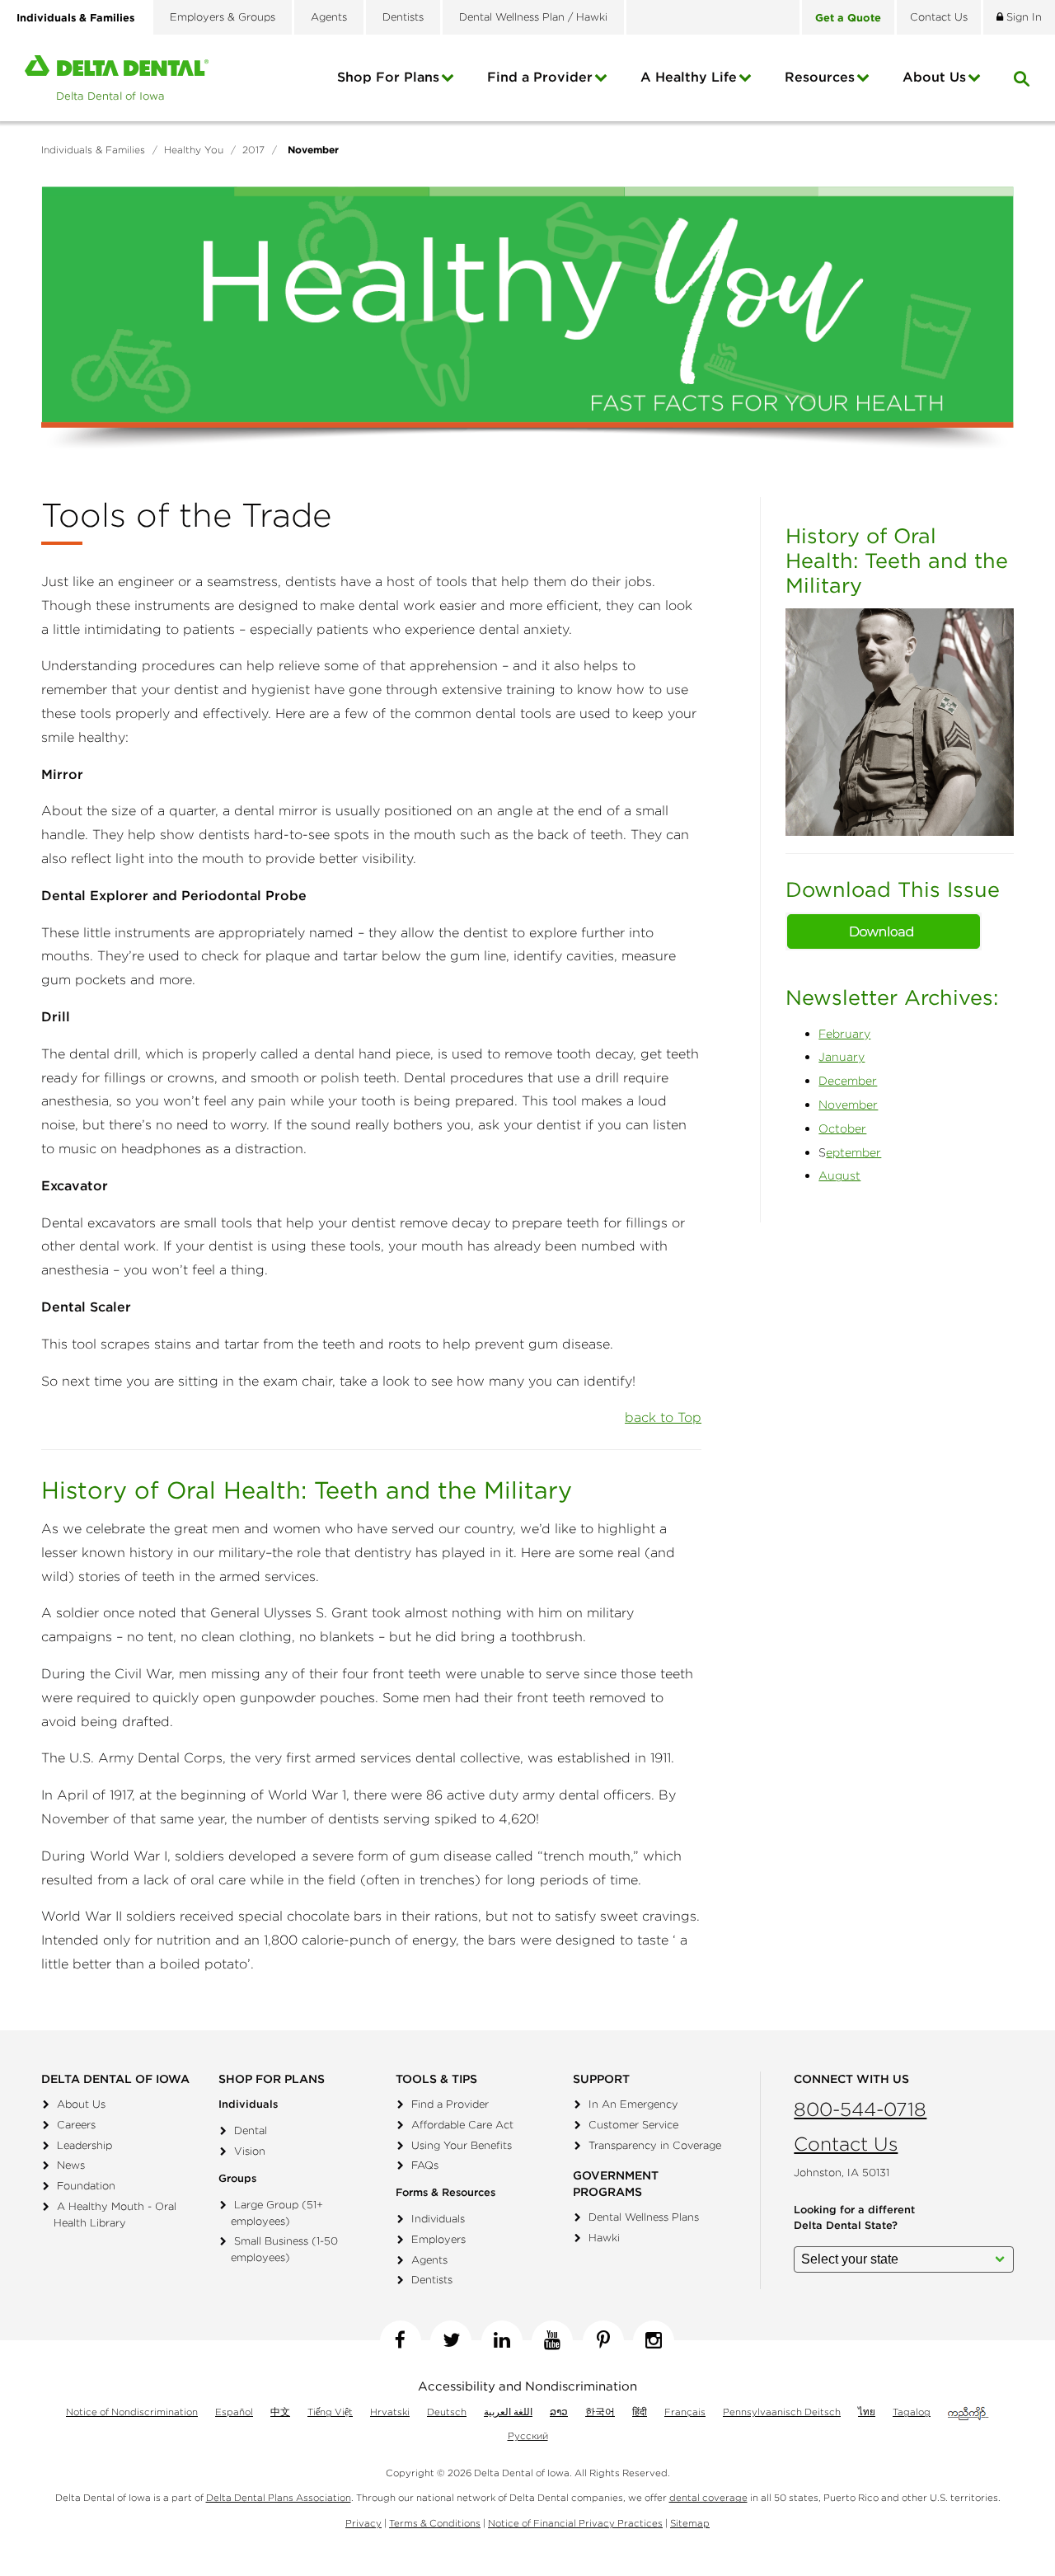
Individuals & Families (75, 17)
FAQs (425, 2165)
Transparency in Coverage (655, 2145)
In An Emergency (633, 2104)
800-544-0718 (860, 2109)
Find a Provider (540, 77)
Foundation (86, 2186)
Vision (250, 2151)
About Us (81, 2104)
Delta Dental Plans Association (279, 2497)
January (842, 1057)
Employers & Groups (223, 17)
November (848, 1105)
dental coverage (708, 2497)
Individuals (438, 2219)
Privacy (363, 2523)
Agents (329, 17)
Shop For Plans (388, 77)
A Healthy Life (689, 77)
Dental (251, 2130)
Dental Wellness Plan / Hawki (533, 17)
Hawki (604, 2238)
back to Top (663, 1417)
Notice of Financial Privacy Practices (575, 2523)
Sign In (1022, 17)
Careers (76, 2125)
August (839, 1175)
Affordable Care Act (462, 2125)
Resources (820, 77)
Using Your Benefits (462, 2145)
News (71, 2165)
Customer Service (633, 2125)
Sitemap (690, 2523)
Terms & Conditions (435, 2523)
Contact (939, 17)
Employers (438, 2239)
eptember (853, 1152)
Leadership (84, 2145)
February (844, 1034)
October (842, 1128)
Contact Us (846, 2144)
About (934, 77)
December (848, 1081)
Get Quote (848, 17)
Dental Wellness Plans (644, 2217)
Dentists (403, 17)
